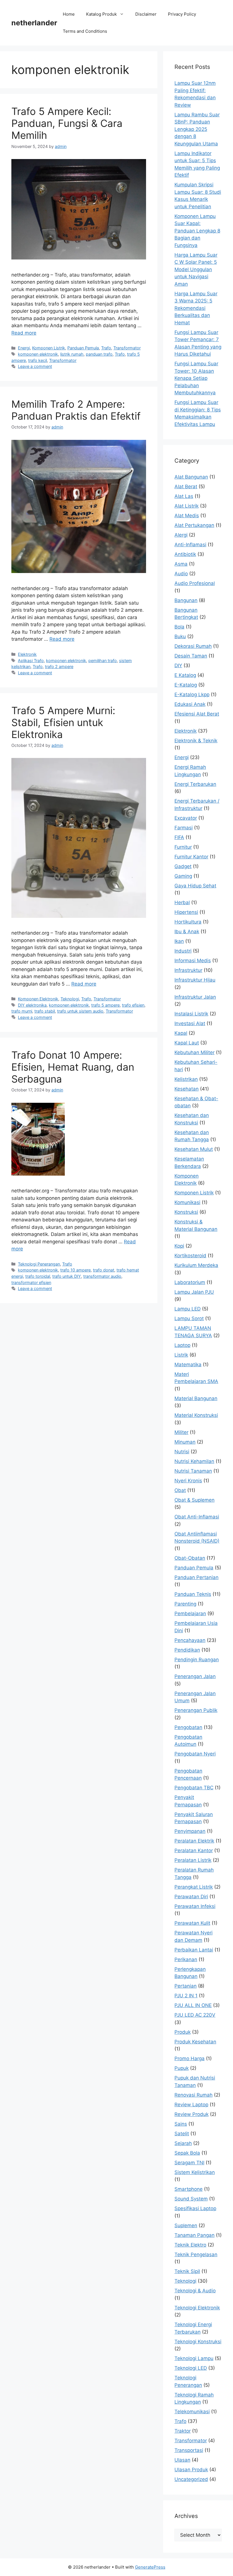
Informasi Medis (193, 961)
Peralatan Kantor (194, 1850)
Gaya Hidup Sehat (195, 886)
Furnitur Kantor (191, 857)
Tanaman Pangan (194, 2235)
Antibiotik (185, 554)
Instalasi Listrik (191, 1014)
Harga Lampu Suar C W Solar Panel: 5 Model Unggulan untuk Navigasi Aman (196, 269)
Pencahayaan (190, 1640)
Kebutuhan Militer (194, 1052)
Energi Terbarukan (195, 784)
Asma (181, 564)
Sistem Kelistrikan (195, 2172)
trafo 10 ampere (75, 1270)
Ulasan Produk (191, 2470)
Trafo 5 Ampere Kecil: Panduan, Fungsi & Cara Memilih (67, 123)
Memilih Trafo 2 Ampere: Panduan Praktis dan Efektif (76, 410)
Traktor (183, 2431)
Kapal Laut (187, 1043)
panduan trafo (99, 354)
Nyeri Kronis (188, 1481)
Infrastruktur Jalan (195, 997)
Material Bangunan (196, 1398)
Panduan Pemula (83, 348)
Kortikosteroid (190, 1256)
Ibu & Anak (187, 932)
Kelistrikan (186, 1079)
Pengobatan (188, 1727)
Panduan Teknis (193, 1594)
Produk (183, 2032)
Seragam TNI (189, 2163)
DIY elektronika (32, 1005)
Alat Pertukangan (194, 525)
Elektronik (27, 654)
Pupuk (182, 2068)
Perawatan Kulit (192, 1923)
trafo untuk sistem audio (80, 1011)
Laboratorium (190, 1282)
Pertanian (186, 1986)
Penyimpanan (190, 1831)
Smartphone (189, 2189)
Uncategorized (191, 2479)
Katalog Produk (101, 14)
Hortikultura (188, 922)
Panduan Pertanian (196, 1577)
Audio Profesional (195, 583)
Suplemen (186, 2225)
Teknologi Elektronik (197, 2308)
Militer (181, 1432)
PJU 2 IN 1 (186, 1996)
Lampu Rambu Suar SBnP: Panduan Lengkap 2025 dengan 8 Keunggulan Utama (197, 129)
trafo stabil (45, 1011)
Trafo (106, 348)
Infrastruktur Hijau (195, 980)
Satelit (182, 2134)
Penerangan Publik (196, 1710)
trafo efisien (133, 1005)
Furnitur (183, 847)
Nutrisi (182, 1452)
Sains (181, 2124)
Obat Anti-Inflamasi (197, 1517)
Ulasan (182, 2460)
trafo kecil (38, 360)
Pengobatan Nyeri (195, 1754)
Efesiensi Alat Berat (197, 714)
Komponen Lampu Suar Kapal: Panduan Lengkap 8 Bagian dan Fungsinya (197, 231)
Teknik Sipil (187, 2271)
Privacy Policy (182, 14)
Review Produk (192, 2114)
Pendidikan (187, 1650)
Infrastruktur (188, 970)
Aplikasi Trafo (31, 661)
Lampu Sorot (189, 1318)
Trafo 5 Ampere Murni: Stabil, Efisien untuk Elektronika (63, 722)
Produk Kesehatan (195, 2042)
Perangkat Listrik (194, 1887)
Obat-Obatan (190, 1558)
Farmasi (184, 828)
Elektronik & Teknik (196, 741)
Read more (24, 333)
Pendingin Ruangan (197, 1660)
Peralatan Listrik (193, 1860)
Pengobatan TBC (194, 1788)
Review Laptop (191, 2105)
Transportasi (189, 2450)
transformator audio (102, 1276)
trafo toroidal (38, 1276)
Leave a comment (35, 366)
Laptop (182, 1345)
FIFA (179, 837)
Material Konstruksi (196, 1415)
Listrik (181, 1355)
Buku (180, 636)
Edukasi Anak (190, 704)
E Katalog (185, 675)
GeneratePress (150, 2567)
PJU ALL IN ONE (193, 2005)
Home (69, 14)
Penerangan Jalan (195, 1676)
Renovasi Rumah (194, 2095)
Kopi (179, 1246)
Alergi (181, 535)
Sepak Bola (187, 2153)
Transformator (127, 348)
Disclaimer (146, 14)
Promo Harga (190, 2058)
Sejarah (183, 2143)
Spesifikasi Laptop (195, 2208)
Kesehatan (187, 1089)
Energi (24, 348)
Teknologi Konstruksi (198, 2342)
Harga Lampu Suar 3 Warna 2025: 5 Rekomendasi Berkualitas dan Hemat (196, 308)
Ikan (179, 941)
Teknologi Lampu (194, 2358)
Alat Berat (186, 487)
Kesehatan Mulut (194, 1149)
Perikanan (186, 1959)
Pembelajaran (190, 1613)
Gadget (183, 866)
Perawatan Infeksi (195, 1906)
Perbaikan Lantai (194, 1950)
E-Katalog (186, 685)
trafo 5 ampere (105, 1005)
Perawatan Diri (191, 1897)
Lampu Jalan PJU (194, 1292)
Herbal (182, 902)
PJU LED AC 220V (195, 2015)
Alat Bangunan (191, 477)
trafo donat (104, 1270)
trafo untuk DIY (67, 1276)
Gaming (183, 876)
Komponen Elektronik (38, 999)
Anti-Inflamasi (190, 545)
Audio (181, 574)
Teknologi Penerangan (39, 1264)
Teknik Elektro (190, 2245)
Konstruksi (186, 1212)
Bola (179, 627)
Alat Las (184, 496)
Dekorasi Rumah (193, 646)
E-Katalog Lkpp (192, 695)
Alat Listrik (187, 506)
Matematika (188, 1365)
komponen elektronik (38, 354)
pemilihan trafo (103, 661)
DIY (178, 665)
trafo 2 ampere (59, 666)
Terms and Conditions (85, 31)
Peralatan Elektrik (194, 1841)
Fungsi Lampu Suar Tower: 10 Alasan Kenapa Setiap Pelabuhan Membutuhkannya (196, 378)
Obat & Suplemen (194, 1500)
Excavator (186, 818)
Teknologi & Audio (195, 2291)
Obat (180, 1490)
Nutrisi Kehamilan (194, 1461)
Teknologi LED (191, 2368)
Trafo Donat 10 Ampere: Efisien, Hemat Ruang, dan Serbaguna (73, 1067)
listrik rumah (72, 354)
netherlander (34, 23)
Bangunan (186, 600)
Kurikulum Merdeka (196, 1265)
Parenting (185, 1604)
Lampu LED (188, 1309)
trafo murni (22, 1011)
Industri (183, 951)
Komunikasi (187, 1202)
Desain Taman (191, 656)
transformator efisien (31, 1282)
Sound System (191, 2199)
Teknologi (70, 999)
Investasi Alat (190, 1023)
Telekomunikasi (192, 2412)
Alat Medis (187, 516)
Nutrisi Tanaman (193, 1471)
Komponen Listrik (49, 348)
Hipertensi (186, 912)
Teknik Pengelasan (196, 2254)
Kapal (181, 1033)
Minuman (185, 1442)
